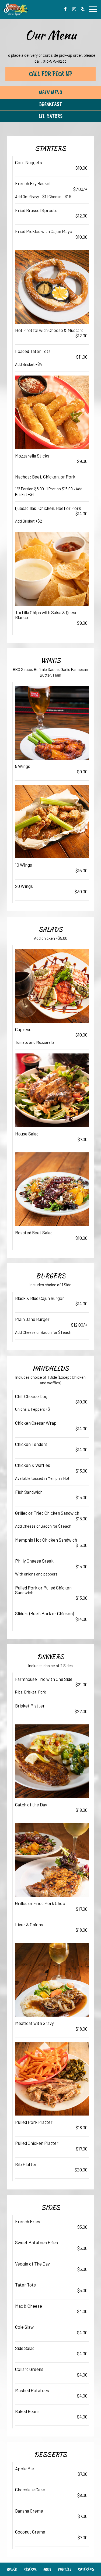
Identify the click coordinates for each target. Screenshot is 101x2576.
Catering (86, 2569)
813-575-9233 (55, 61)
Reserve (30, 2569)
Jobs (47, 2569)
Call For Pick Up (51, 74)
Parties (65, 2569)
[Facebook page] (65, 9)
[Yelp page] (83, 9)
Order (12, 2569)
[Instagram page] (74, 9)
